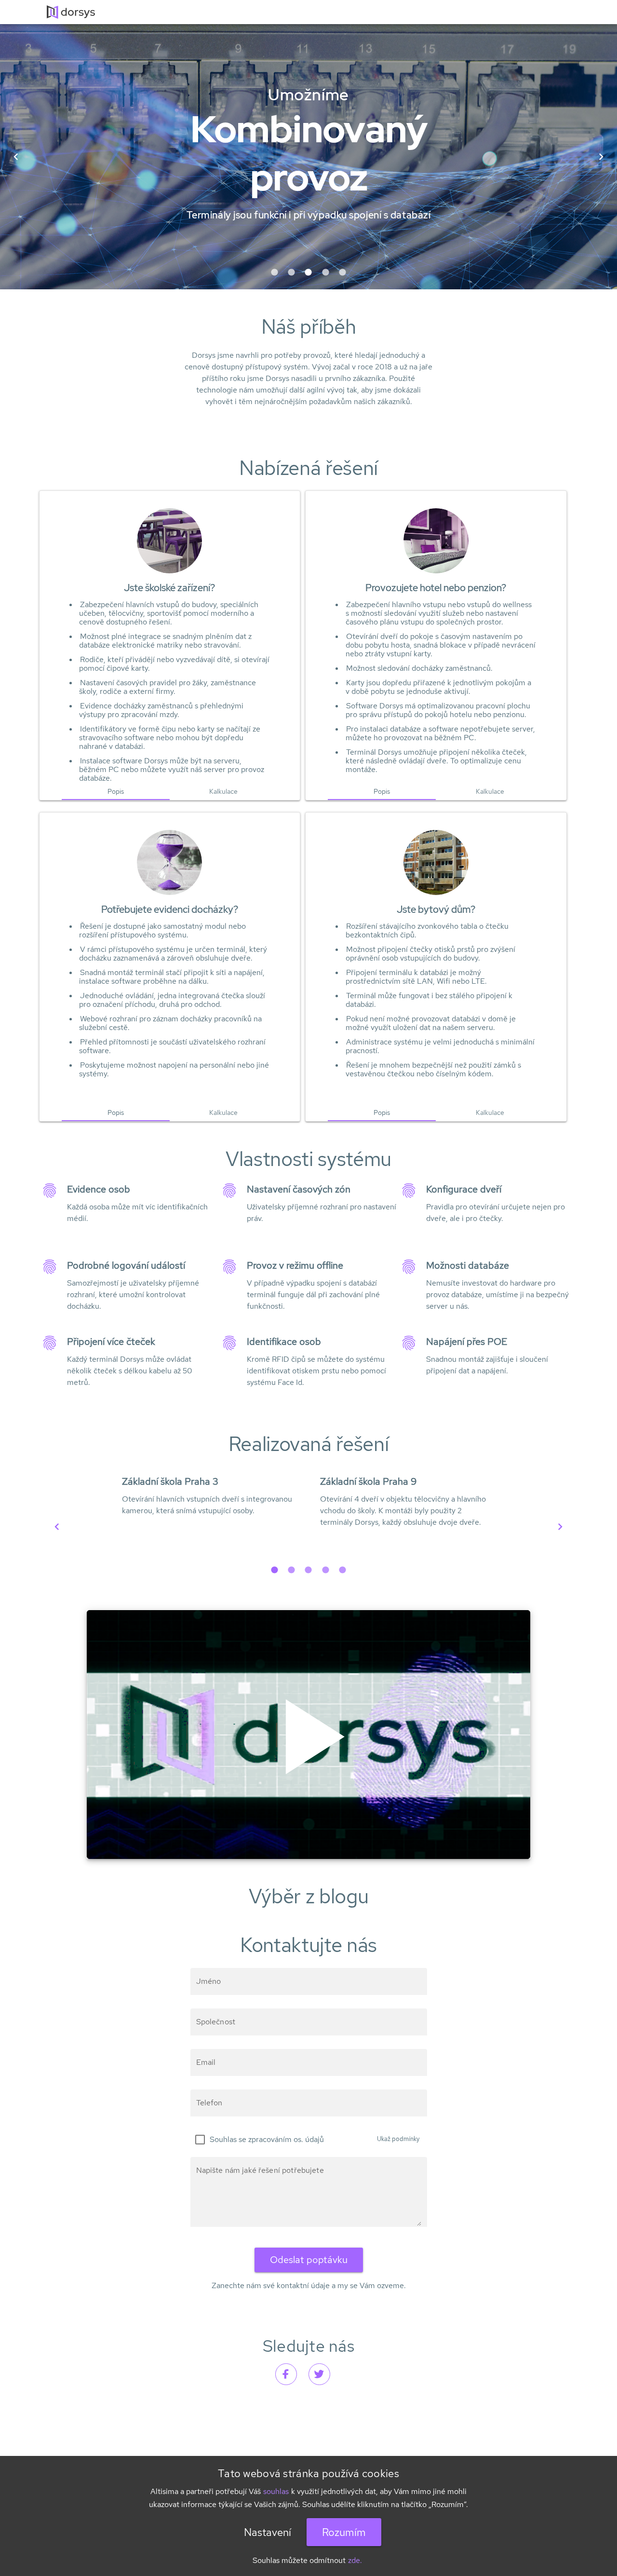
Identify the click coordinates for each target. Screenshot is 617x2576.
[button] (275, 272)
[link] (286, 2374)
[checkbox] (257, 2140)
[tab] (116, 791)
